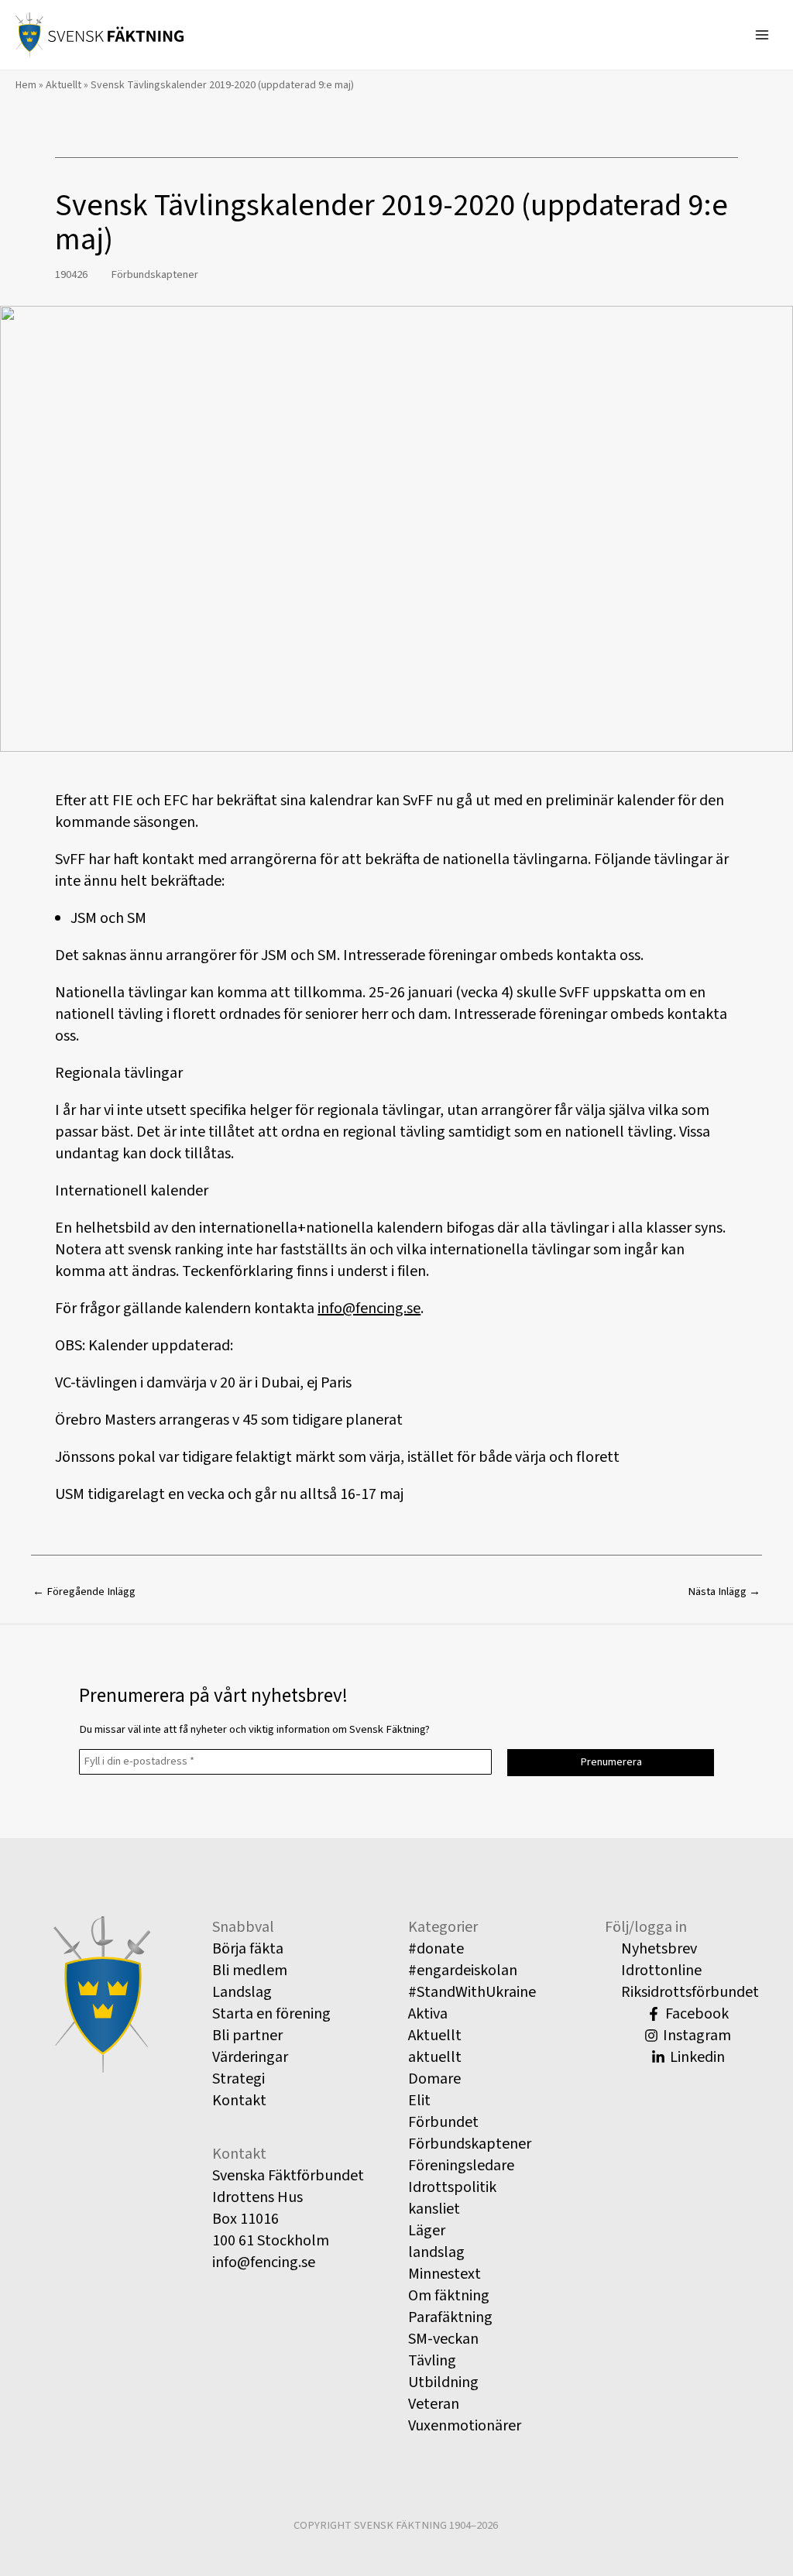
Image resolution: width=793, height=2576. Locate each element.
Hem (26, 85)
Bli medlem (250, 1971)
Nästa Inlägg (724, 1592)
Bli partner (247, 2036)
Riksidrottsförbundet (688, 1992)
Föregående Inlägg (84, 1592)
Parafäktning (450, 2317)
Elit (419, 2101)
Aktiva (428, 2014)
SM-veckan (443, 2339)
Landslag (242, 1992)
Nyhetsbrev (657, 1949)
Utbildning (443, 2382)
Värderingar (250, 2057)
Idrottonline (660, 1971)
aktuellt (435, 2057)
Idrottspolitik (452, 2187)
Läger (427, 2231)
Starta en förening (271, 2014)
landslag (436, 2252)
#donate (436, 1949)
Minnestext (445, 2274)
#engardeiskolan (463, 1971)
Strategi (239, 2079)
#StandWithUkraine (472, 1992)
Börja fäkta (248, 1949)
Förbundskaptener (154, 274)
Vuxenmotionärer (465, 2426)
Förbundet (443, 2122)
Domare (434, 2079)
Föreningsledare (461, 2166)
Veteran (434, 2404)
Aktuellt (64, 85)
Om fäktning (449, 2296)
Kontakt (239, 2101)
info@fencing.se (369, 1309)
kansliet (434, 2209)
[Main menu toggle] (762, 35)
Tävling (432, 2361)
